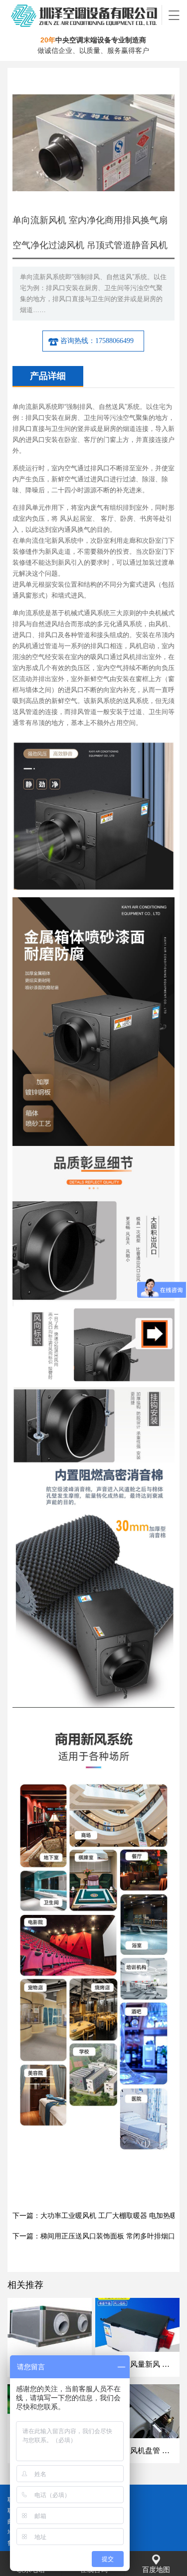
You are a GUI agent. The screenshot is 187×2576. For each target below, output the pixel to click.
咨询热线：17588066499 (97, 341)
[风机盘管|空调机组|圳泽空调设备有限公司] (85, 15)
